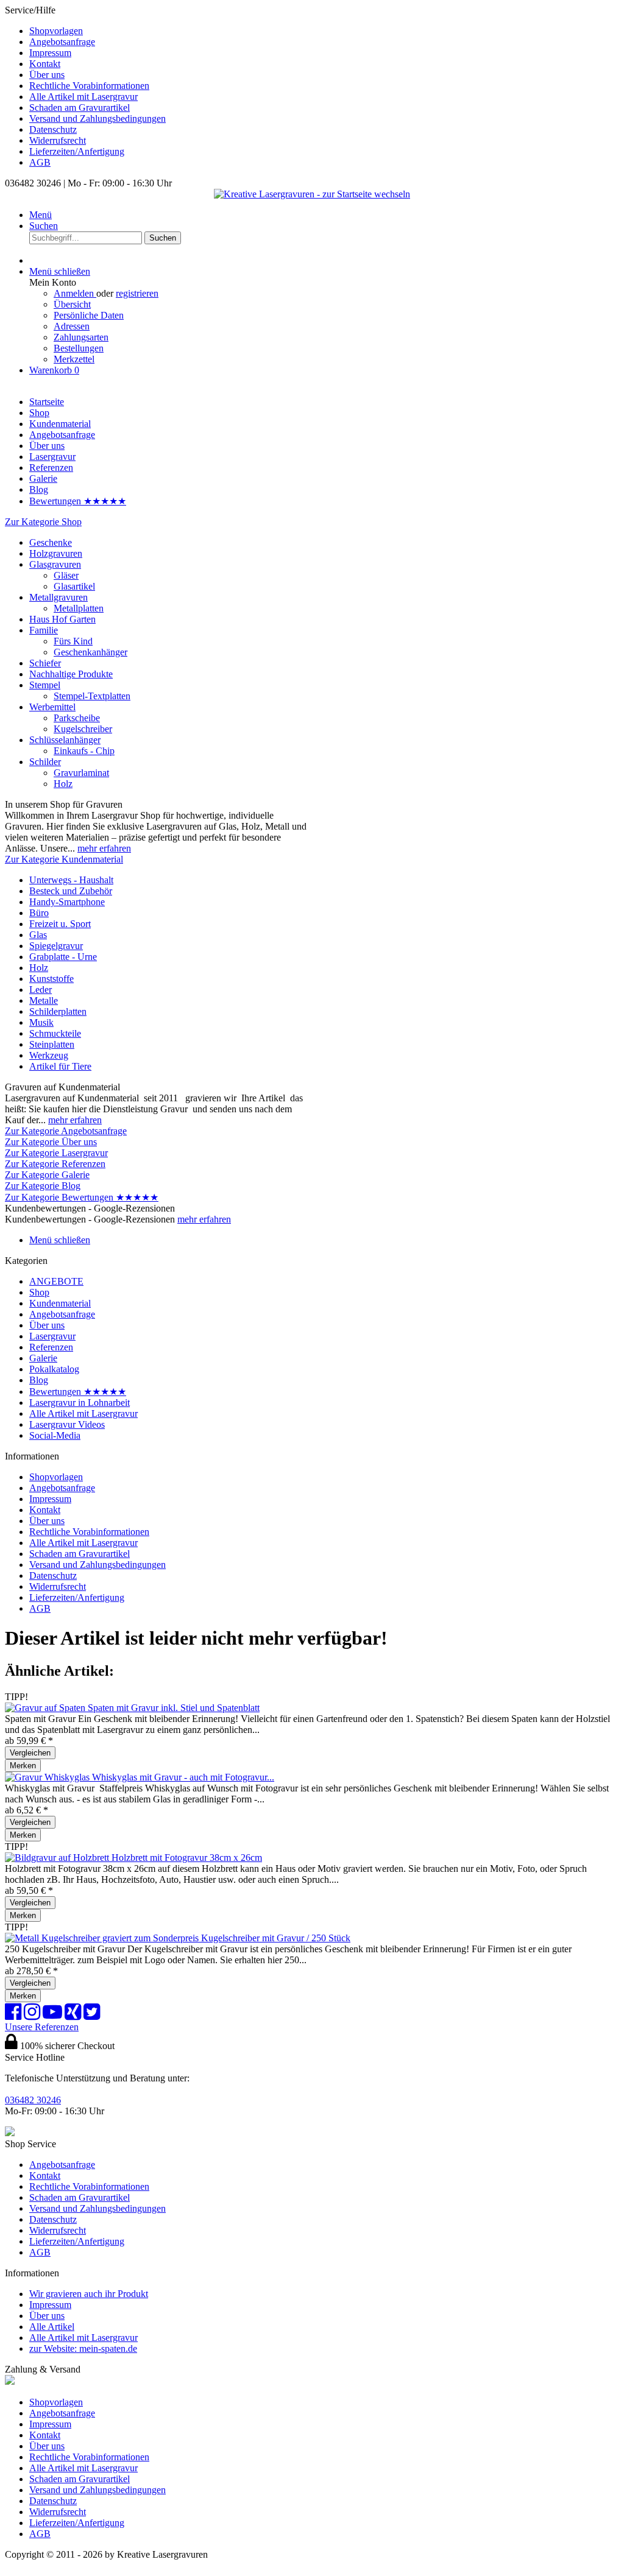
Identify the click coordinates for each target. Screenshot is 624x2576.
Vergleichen (30, 1753)
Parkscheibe (77, 718)
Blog (39, 1380)
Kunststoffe (51, 979)
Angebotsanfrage (62, 42)
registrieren (137, 293)
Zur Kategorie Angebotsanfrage (66, 1131)
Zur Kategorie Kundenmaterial (64, 859)
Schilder (45, 762)
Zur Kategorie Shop (43, 522)
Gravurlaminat (81, 773)
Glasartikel (74, 586)
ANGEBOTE (56, 1281)
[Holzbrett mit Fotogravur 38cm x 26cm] (58, 1858)
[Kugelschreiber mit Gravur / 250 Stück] (103, 1938)
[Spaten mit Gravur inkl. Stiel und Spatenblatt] (46, 1708)
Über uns (47, 75)
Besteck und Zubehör (71, 891)
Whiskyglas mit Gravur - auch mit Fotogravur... (183, 1777)
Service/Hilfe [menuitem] (85, 86)
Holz (63, 784)
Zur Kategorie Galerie (47, 1175)
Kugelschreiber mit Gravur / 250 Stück (276, 1938)
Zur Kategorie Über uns (51, 1142)
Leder (41, 990)
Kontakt (45, 64)
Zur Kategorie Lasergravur (56, 1153)
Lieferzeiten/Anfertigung (77, 151)
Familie (44, 630)
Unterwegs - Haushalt (71, 880)
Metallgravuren (58, 597)
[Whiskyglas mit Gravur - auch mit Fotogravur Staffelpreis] (48, 1777)
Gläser (66, 575)
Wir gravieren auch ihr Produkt (89, 2294)
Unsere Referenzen (42, 2027)
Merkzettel (74, 359)
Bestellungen (79, 348)
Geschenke (51, 542)
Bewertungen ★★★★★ (78, 1392)
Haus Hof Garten (62, 619)
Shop (39, 1292)
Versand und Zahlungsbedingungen (97, 118)
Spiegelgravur (56, 946)
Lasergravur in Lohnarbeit (80, 1403)
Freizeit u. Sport (60, 924)
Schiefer (45, 663)
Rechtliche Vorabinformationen (89, 86)
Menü (41, 215)
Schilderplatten (58, 1011)
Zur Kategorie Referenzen (55, 1164)
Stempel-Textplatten (92, 696)
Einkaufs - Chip (84, 751)
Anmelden (75, 293)
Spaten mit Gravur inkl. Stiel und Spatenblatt (174, 1708)
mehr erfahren (104, 848)
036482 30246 (33, 2100)
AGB (40, 162)
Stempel (45, 685)
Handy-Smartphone (67, 902)
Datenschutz (53, 129)
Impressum (50, 53)
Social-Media (55, 1435)
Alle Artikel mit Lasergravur (83, 97)
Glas (38, 935)
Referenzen (51, 1347)
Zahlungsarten (81, 337)
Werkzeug (49, 1055)
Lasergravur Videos (67, 1424)
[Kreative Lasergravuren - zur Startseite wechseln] (312, 194)
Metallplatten (79, 608)
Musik (41, 1022)
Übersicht (72, 304)
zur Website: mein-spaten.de (83, 2348)
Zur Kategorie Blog (43, 1186)
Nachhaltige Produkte (71, 674)
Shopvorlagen (56, 31)
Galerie (43, 1358)
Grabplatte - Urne (63, 957)
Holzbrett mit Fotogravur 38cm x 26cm (187, 1858)
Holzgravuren (56, 553)
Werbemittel (52, 707)
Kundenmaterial (60, 1303)
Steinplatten (52, 1044)
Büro (39, 913)
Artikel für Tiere (60, 1066)
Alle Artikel (52, 2327)
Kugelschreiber (83, 729)
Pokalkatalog (54, 1369)
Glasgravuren (55, 564)
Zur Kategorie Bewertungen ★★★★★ (82, 1197)
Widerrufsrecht (58, 140)
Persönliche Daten (89, 315)
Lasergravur (52, 1336)
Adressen (72, 326)
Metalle (44, 1000)
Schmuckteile (55, 1033)
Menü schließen (60, 271)
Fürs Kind (73, 641)
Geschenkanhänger (90, 652)
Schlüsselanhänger (65, 740)
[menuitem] (324, 31)
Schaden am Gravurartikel (80, 108)
